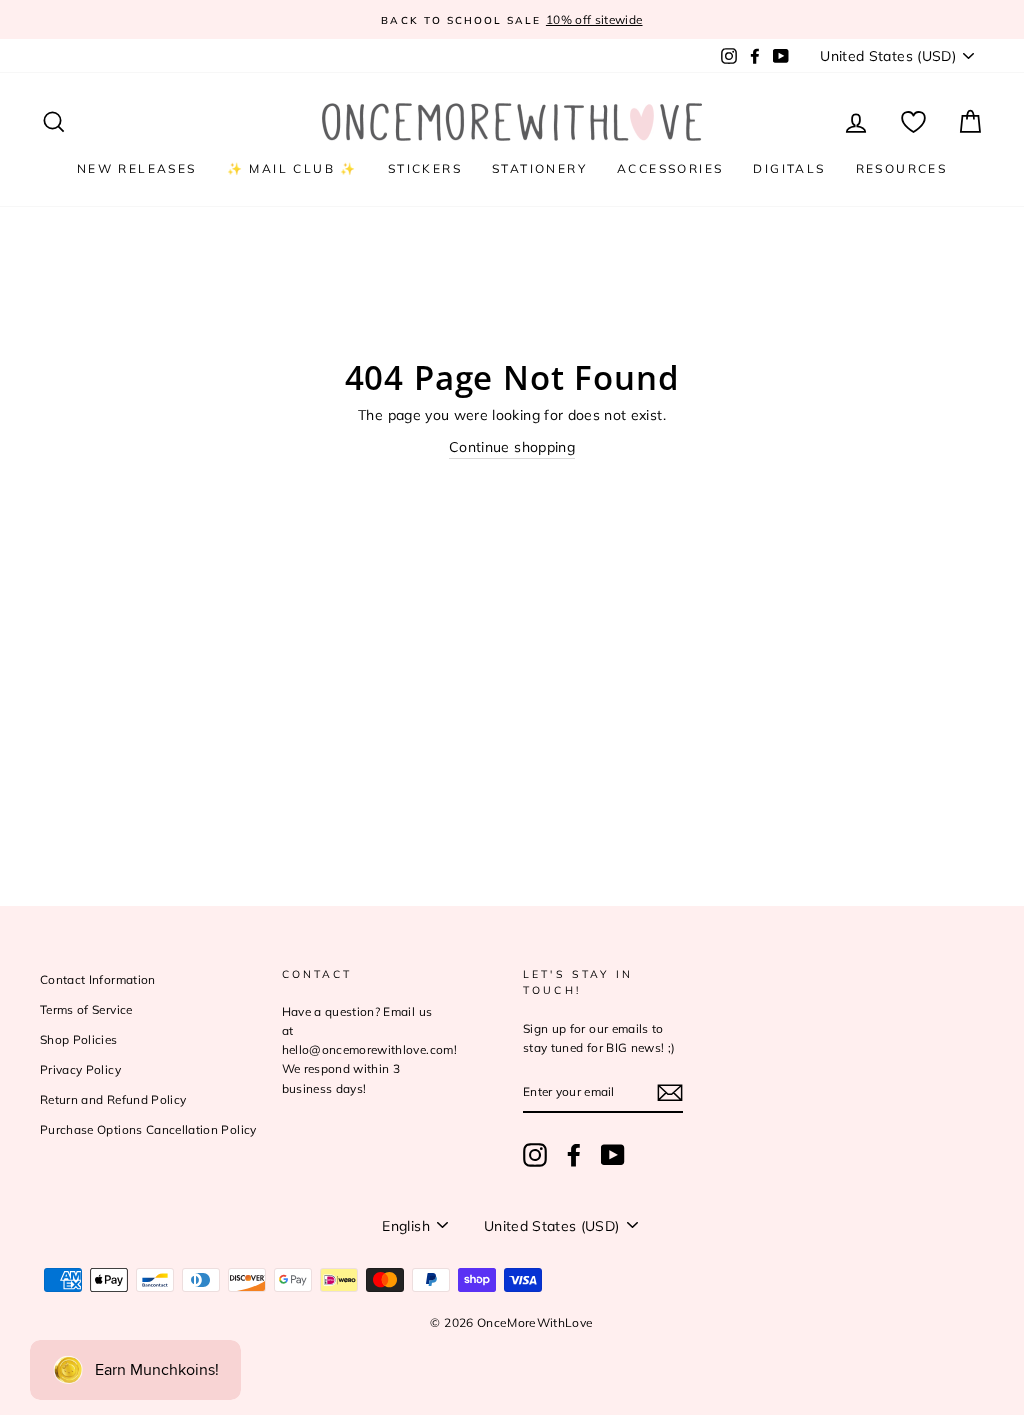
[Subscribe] (670, 1093)
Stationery (539, 168)
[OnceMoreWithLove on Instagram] (535, 1155)
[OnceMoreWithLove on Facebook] (574, 1155)
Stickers (425, 168)
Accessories (670, 168)
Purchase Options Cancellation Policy (148, 1129)
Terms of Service (86, 1009)
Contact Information (98, 979)
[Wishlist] (913, 122)
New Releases (137, 168)
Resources (902, 168)
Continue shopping (512, 447)
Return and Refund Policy (113, 1099)
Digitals (789, 168)
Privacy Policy (80, 1069)
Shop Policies (79, 1039)
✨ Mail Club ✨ (292, 168)
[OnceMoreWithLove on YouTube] (613, 1155)
